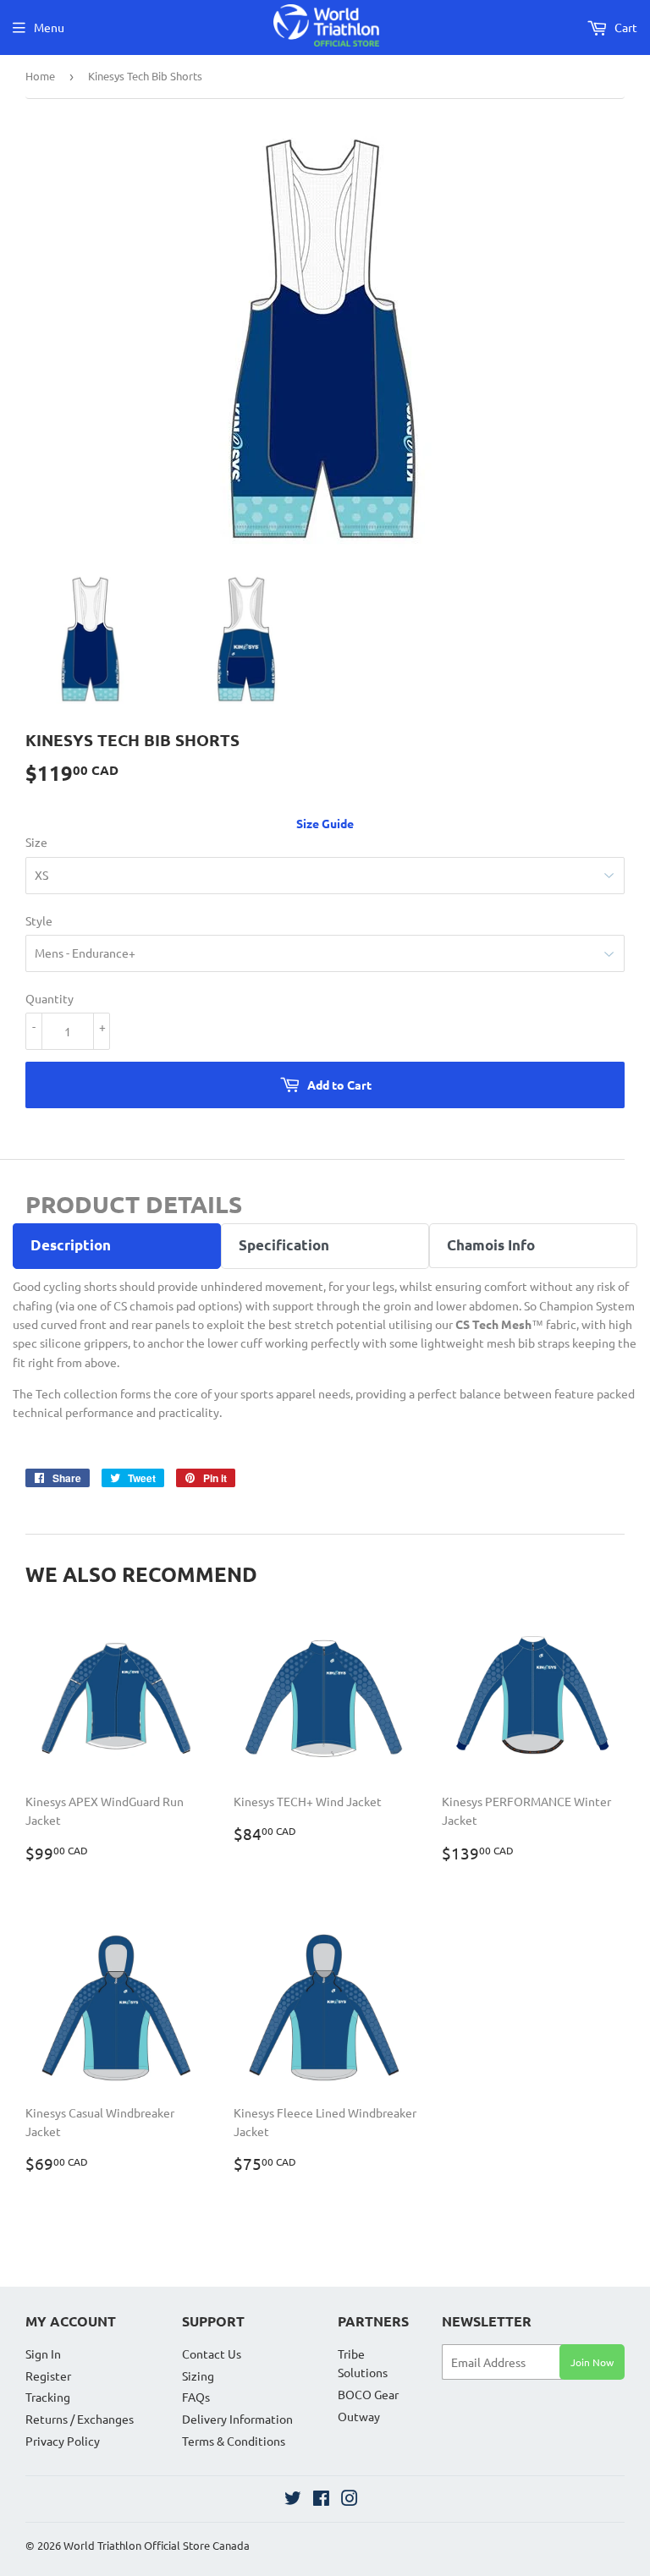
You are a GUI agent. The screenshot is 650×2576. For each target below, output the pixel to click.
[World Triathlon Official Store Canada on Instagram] (350, 2500)
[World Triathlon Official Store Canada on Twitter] (293, 2500)
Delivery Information (237, 2419)
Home (40, 76)
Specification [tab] (284, 1245)
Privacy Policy (63, 2441)
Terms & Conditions (234, 2441)
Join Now (592, 2362)
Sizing (198, 2376)
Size (36, 842)
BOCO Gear (368, 2394)
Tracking (48, 2397)
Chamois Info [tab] (491, 1245)
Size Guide (325, 823)
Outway (359, 2416)
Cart (625, 27)
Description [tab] (71, 1245)
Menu (49, 27)
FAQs (196, 2397)
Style (39, 920)
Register (48, 2376)
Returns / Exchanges (80, 2419)
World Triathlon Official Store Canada (157, 2545)
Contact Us (212, 2354)
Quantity (50, 998)
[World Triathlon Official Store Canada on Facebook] (321, 2500)
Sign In (43, 2354)
